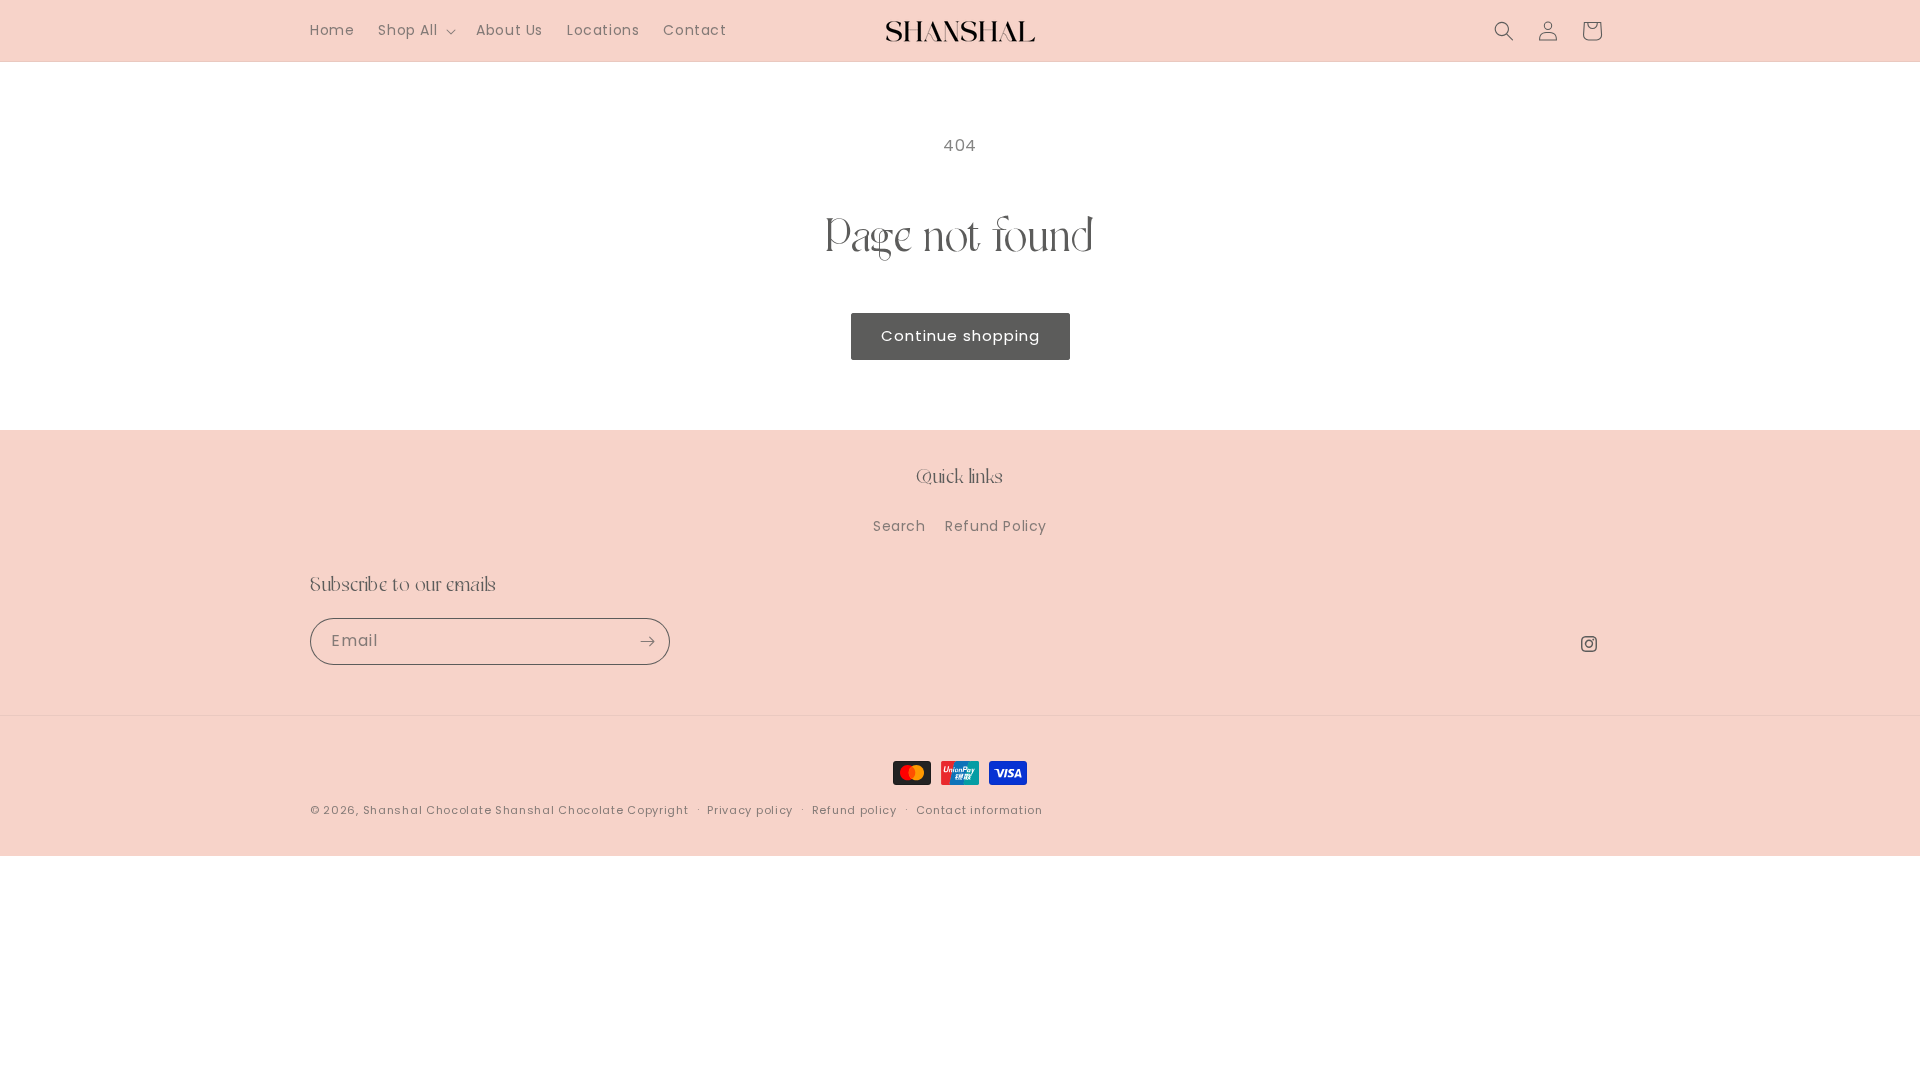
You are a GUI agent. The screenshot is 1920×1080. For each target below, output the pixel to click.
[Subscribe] (647, 641)
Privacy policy (750, 810)
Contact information (979, 810)
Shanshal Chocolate (427, 810)
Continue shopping (960, 335)
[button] (415, 30)
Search (899, 526)
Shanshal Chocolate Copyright (592, 810)
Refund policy (854, 810)
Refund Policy (996, 526)
